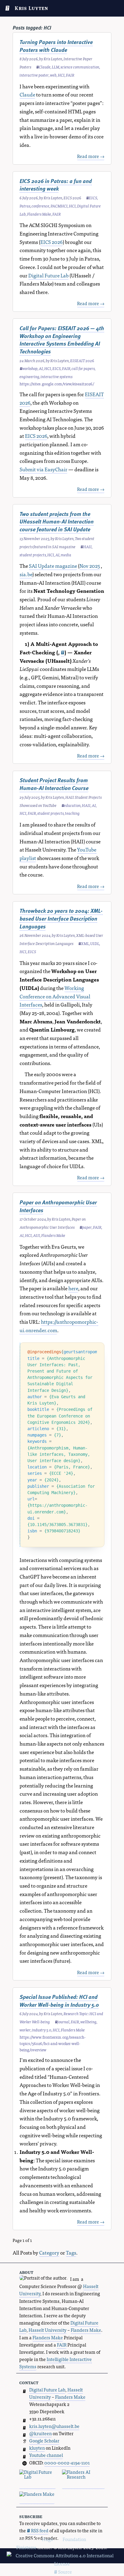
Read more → (91, 156)
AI (41, 368)
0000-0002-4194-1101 (67, 2462)
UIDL (95, 943)
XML (85, 943)
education (72, 805)
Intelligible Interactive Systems (56, 2363)
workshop (30, 368)
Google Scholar (44, 2440)
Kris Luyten (31, 8)
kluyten (37, 2448)
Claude (45, 67)
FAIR (70, 75)
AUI (37, 1235)
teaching (72, 813)
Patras (25, 206)
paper (87, 1227)
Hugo (47, 2539)
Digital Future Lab (48, 275)
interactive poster (34, 75)
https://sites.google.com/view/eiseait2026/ (57, 384)
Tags (71, 2252)
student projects (33, 555)
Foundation (74, 2539)
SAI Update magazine (53, 566)
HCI (61, 75)
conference (40, 206)
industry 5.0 (42, 2030)
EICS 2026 (51, 242)
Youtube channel (46, 2455)
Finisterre (26, 2547)
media (66, 555)
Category (49, 2252)
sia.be (26, 574)
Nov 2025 (90, 566)
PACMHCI (59, 206)
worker (25, 2030)
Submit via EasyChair (43, 469)
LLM (56, 67)
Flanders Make (39, 214)
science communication (80, 67)
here (73, 1288)
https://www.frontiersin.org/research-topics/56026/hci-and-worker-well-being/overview (53, 2043)
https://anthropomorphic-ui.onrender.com (59, 1326)
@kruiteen (40, 2433)
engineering (29, 376)
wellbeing (88, 2022)
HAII (87, 547)
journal (64, 2022)
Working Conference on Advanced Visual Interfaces (55, 996)
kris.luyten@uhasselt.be (54, 2426)
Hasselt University (48, 2330)
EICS (93, 198)
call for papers (83, 368)
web (53, 75)
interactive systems (57, 376)
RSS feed (39, 2530)
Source (65, 2572)
